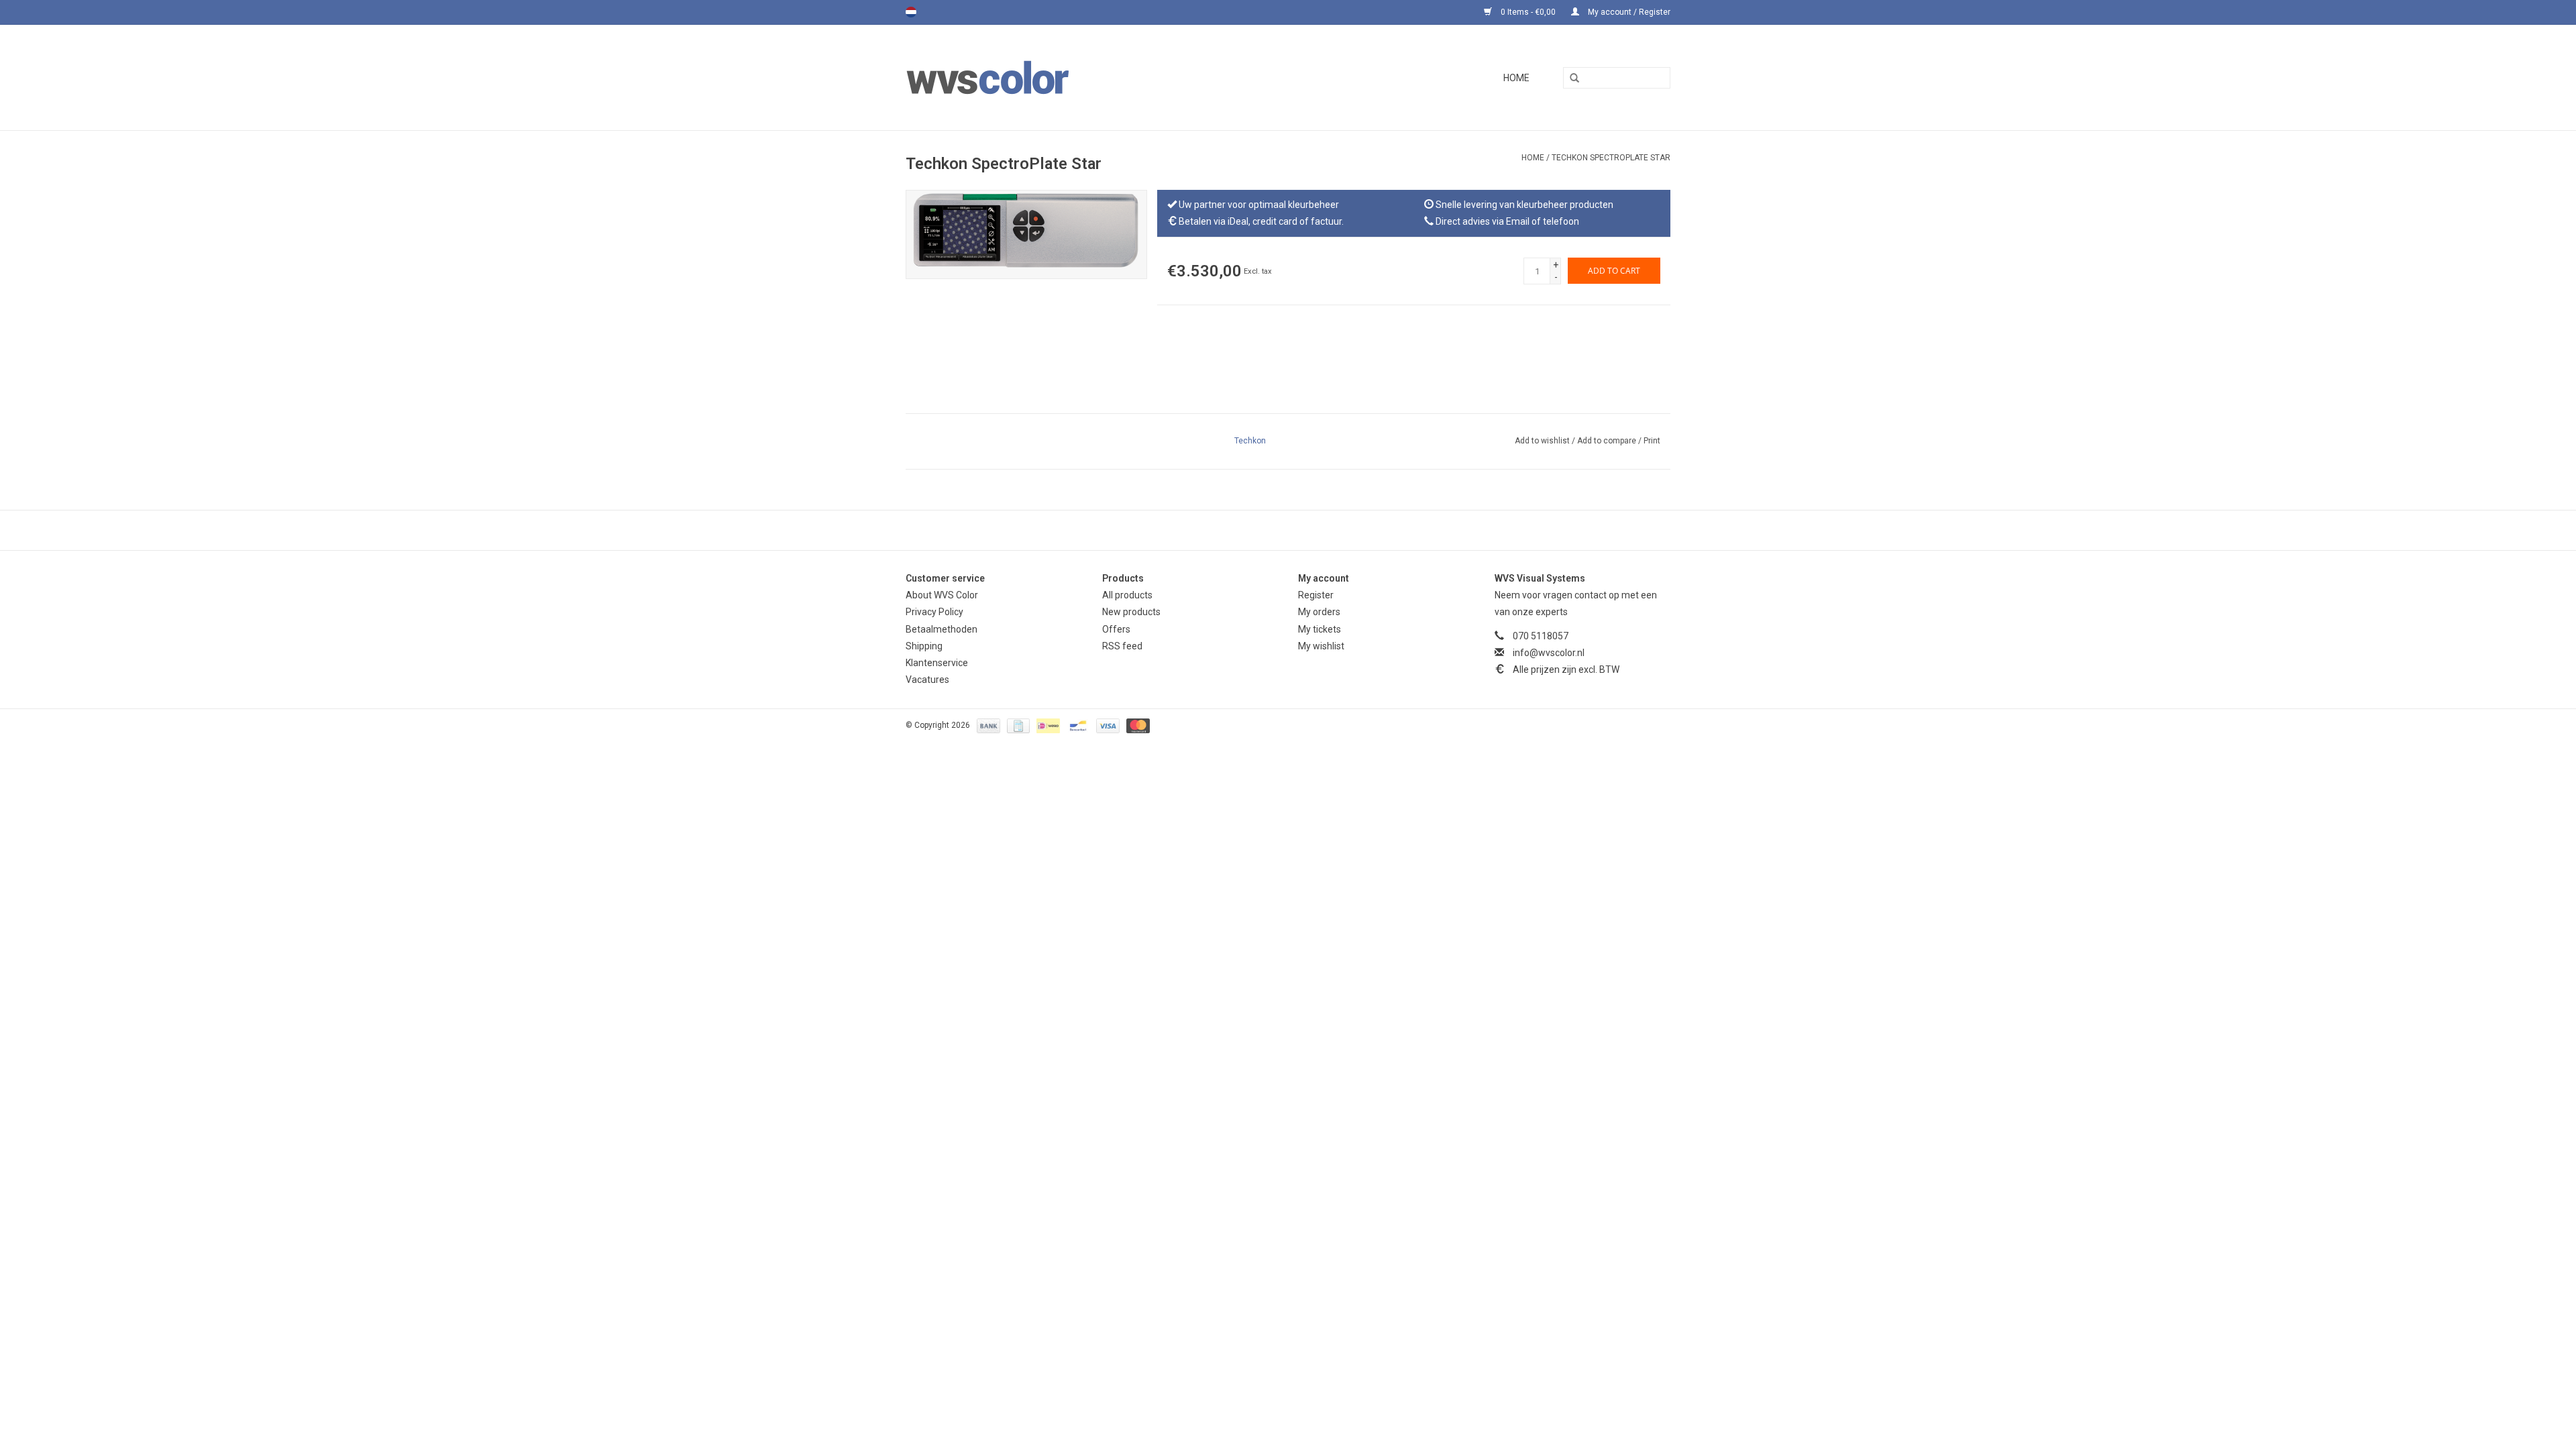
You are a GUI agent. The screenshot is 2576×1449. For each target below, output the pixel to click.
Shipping (924, 646)
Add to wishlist (1543, 441)
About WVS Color (942, 595)
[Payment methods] (987, 726)
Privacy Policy (934, 612)
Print (1652, 441)
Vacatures (927, 680)
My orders (1319, 612)
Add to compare (1608, 441)
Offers (1116, 629)
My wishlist (1321, 646)
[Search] (1570, 78)
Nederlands (911, 12)
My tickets (1320, 629)
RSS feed (1122, 646)
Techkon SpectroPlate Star (1611, 158)
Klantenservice (937, 663)
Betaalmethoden (942, 629)
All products (1127, 595)
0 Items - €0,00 (1528, 12)
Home (1516, 78)
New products (1131, 612)
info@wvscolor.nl (1549, 653)
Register (1316, 595)
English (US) (928, 12)
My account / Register (1628, 12)
